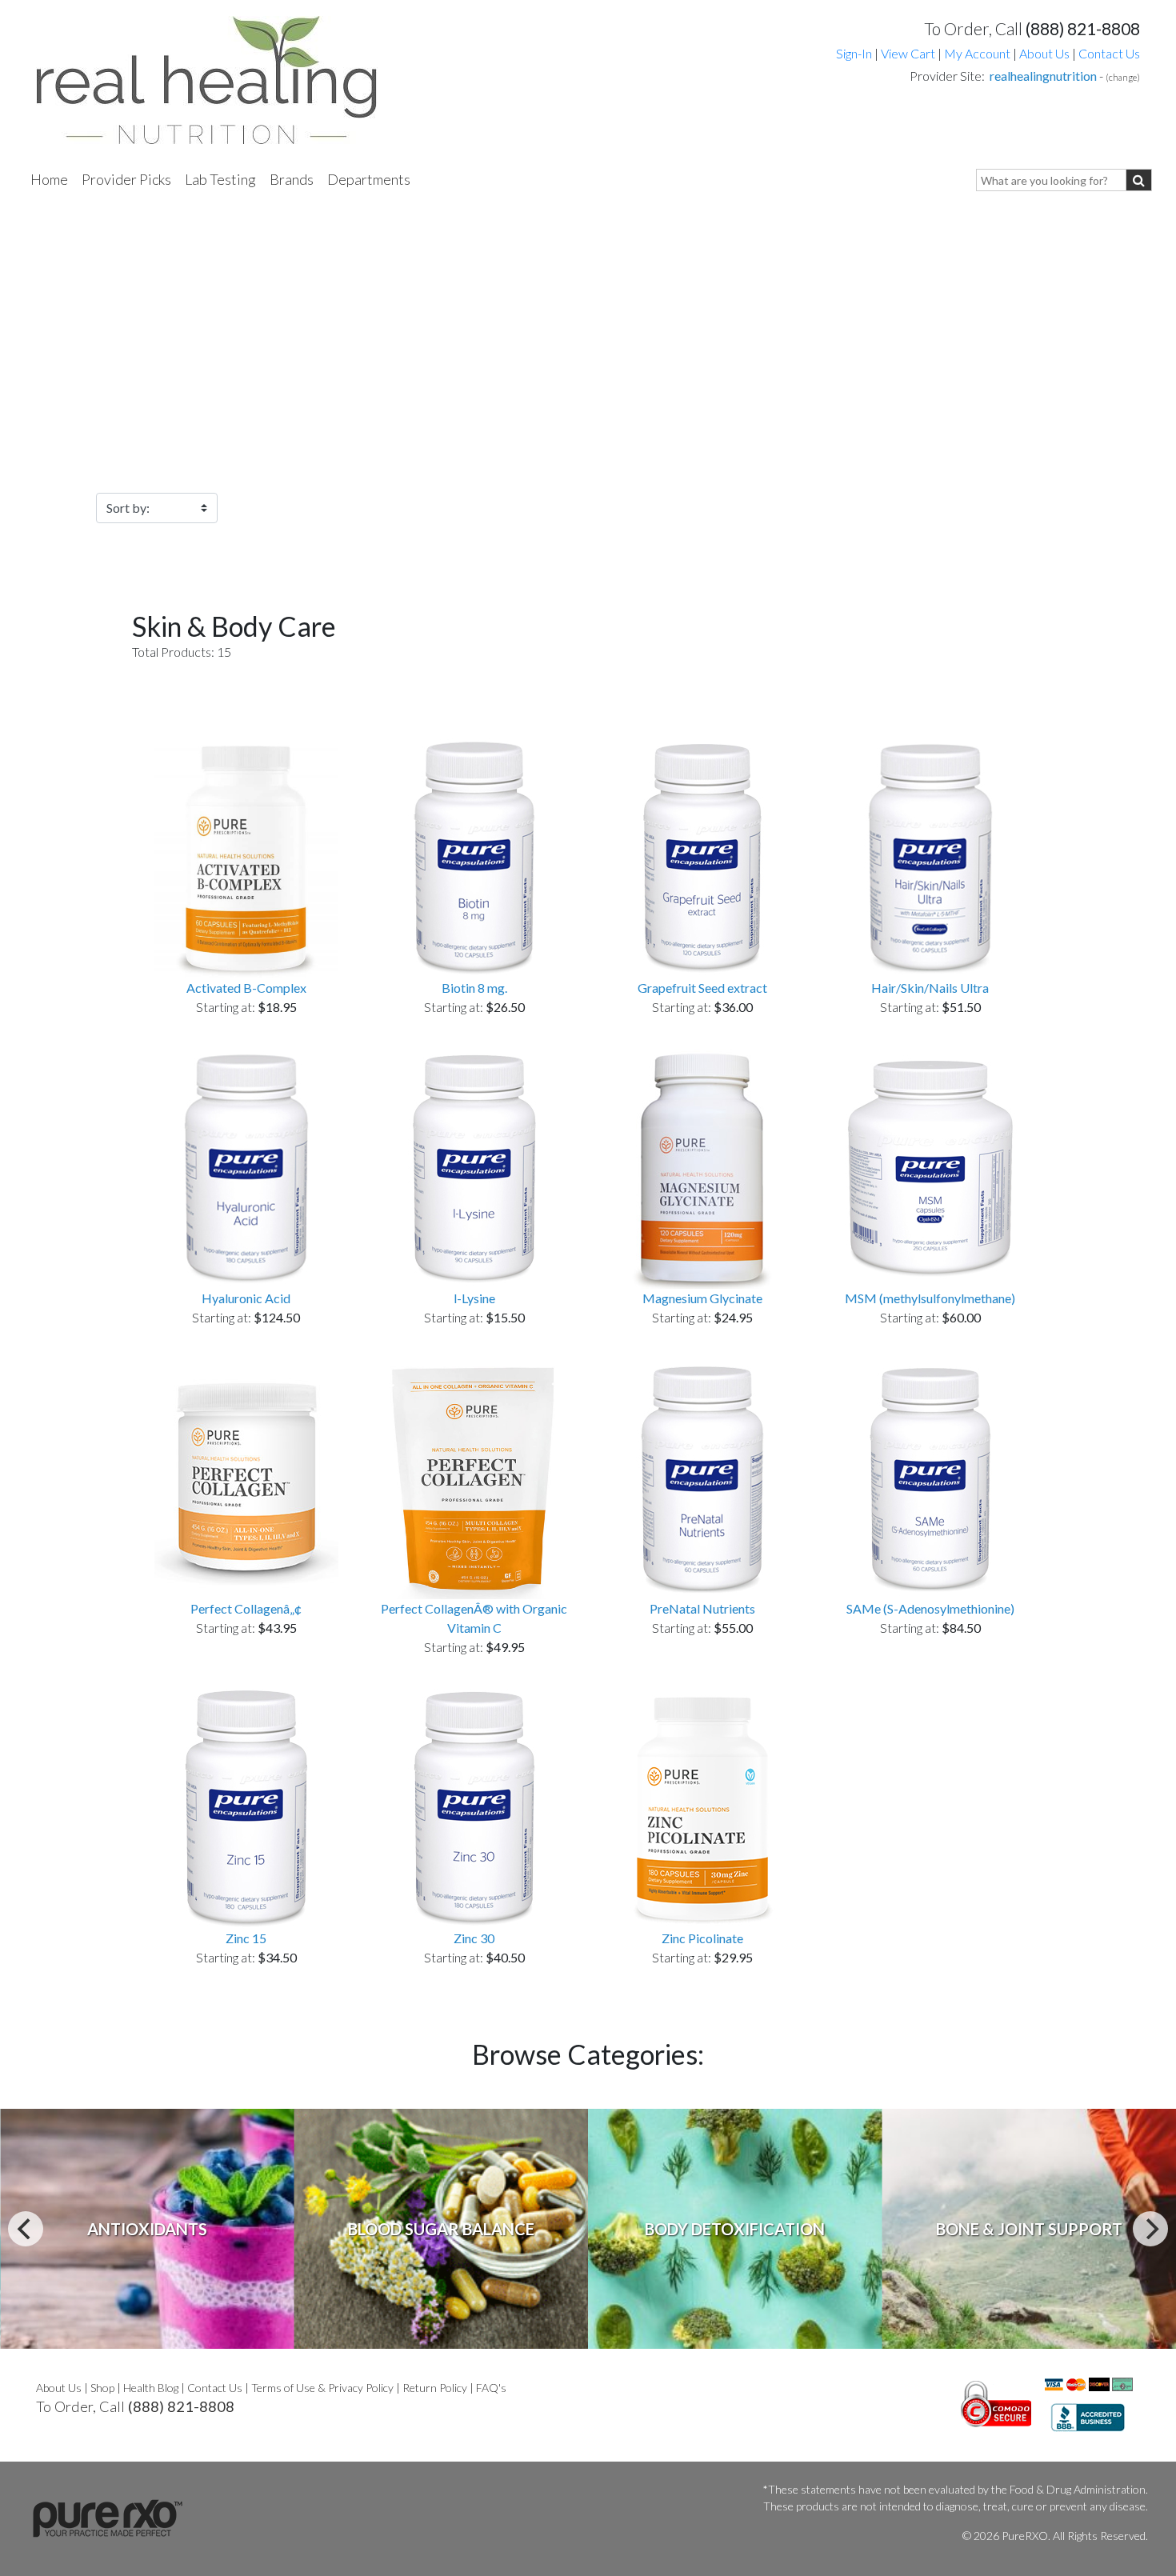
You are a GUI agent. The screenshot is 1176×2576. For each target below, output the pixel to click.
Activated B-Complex (246, 988)
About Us (1044, 53)
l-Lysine (474, 1298)
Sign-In (854, 53)
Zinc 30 (474, 1938)
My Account (977, 53)
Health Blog (151, 2388)
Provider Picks (126, 179)
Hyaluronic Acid (246, 1298)
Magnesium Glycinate (702, 1298)
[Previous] (26, 2229)
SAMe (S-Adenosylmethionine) (930, 1608)
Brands (292, 179)
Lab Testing (220, 179)
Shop (102, 2388)
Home (49, 179)
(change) (1123, 77)
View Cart (909, 53)
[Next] (1150, 2229)
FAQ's (491, 2388)
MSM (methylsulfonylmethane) (930, 1298)
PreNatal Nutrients (702, 1608)
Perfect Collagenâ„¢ (246, 1608)
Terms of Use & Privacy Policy (322, 2388)
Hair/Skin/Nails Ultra (930, 988)
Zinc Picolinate (702, 1938)
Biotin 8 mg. (474, 988)
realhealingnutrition (1043, 76)
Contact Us (1109, 53)
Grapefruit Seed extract (702, 988)
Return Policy (435, 2388)
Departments (369, 179)
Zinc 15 (246, 1938)
